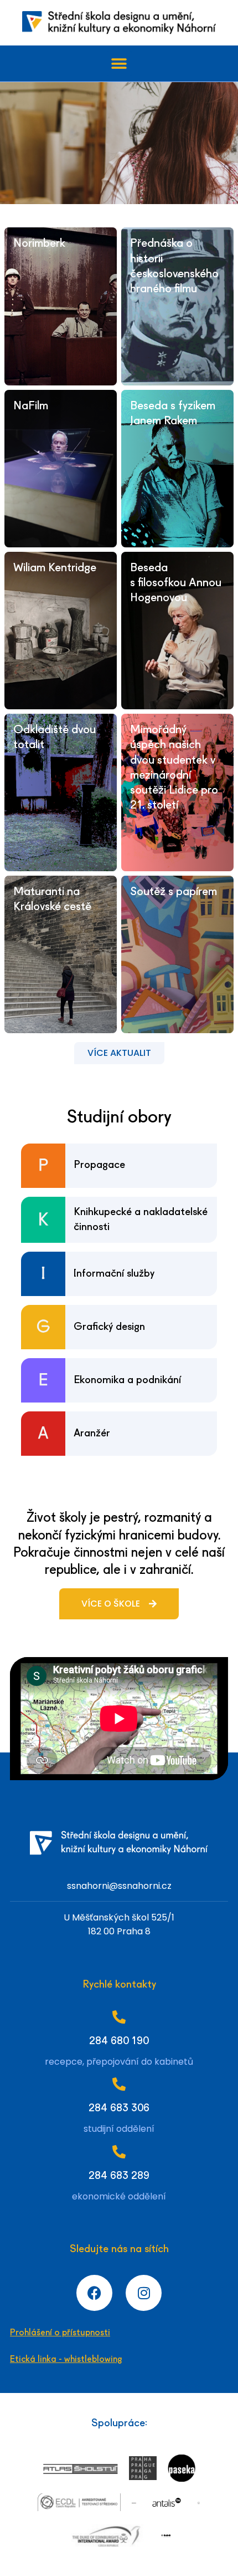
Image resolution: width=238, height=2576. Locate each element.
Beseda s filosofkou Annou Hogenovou (176, 583)
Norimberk (39, 244)
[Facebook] (94, 2293)
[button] (119, 63)
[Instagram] (144, 2293)
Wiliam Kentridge (55, 568)
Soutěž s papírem (174, 892)
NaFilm (31, 406)
